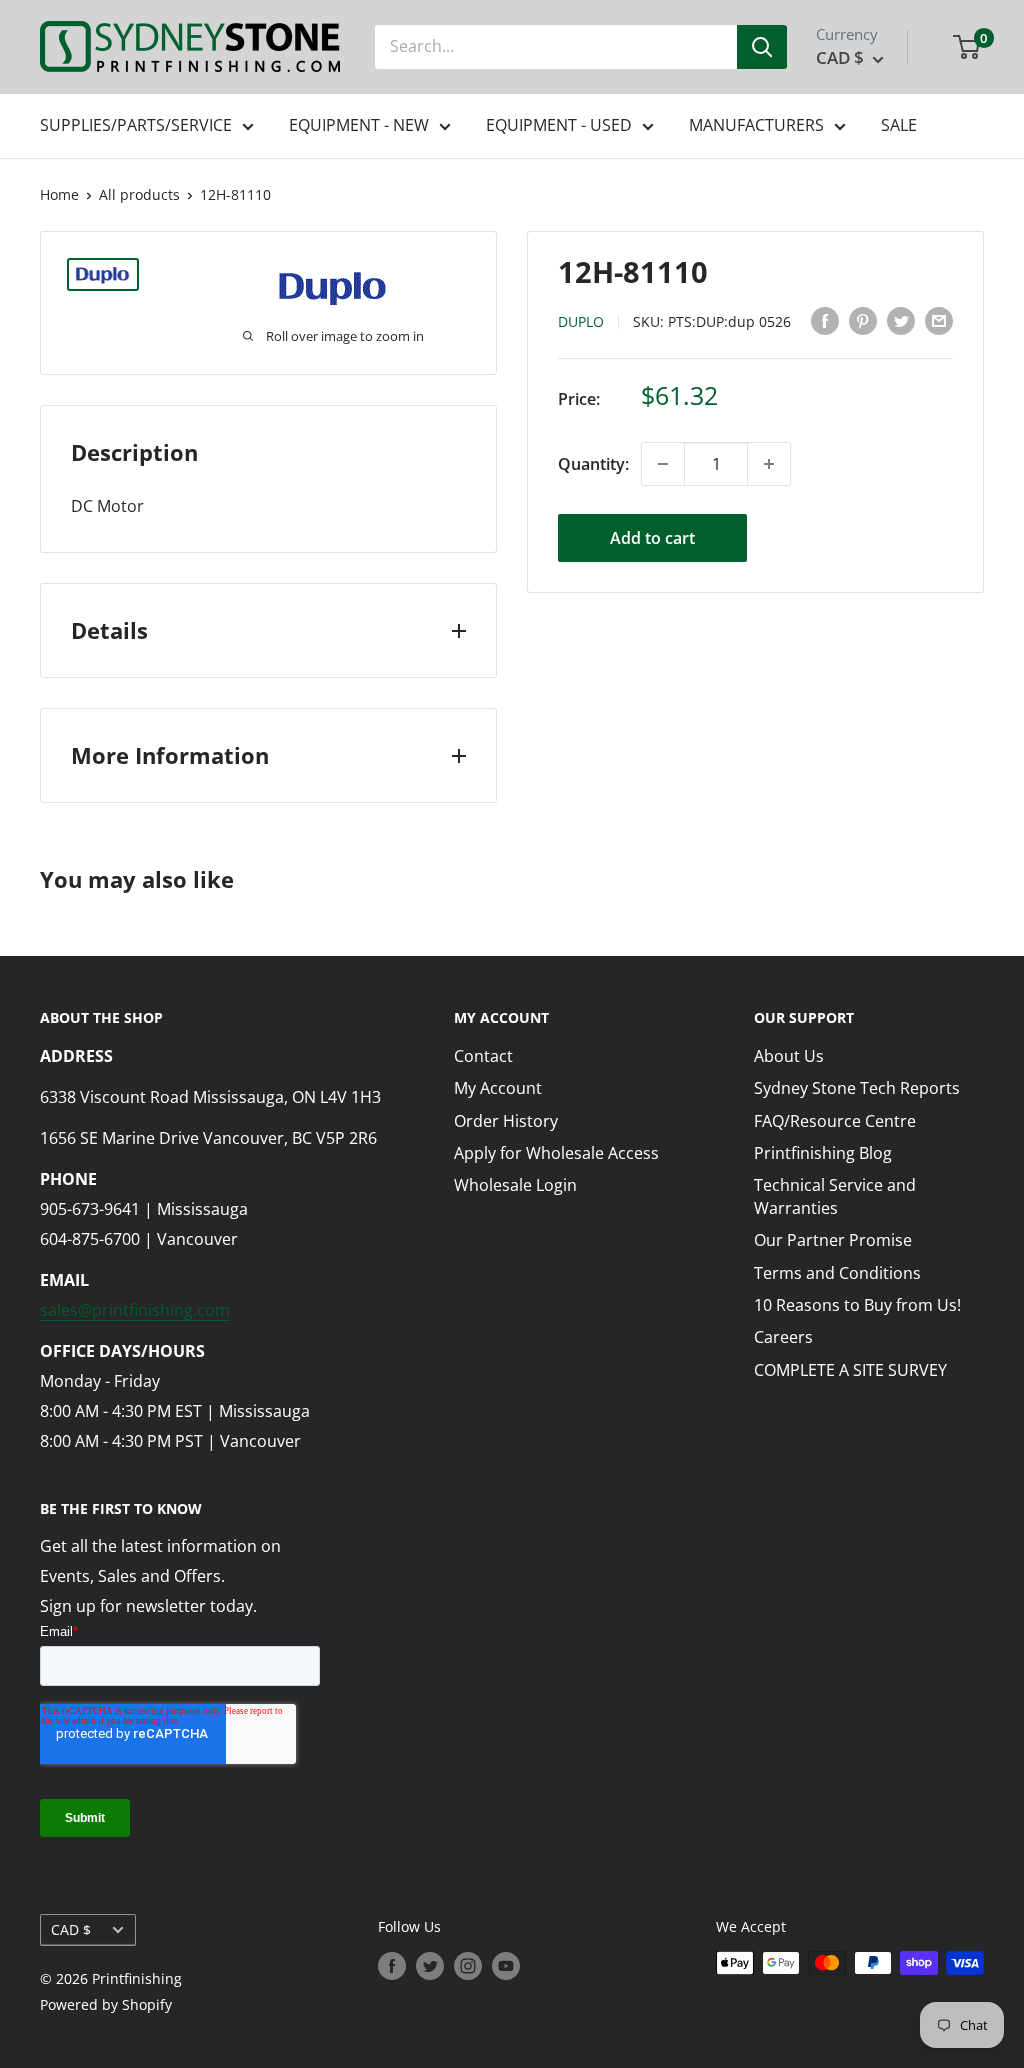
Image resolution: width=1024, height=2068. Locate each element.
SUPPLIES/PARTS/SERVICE (136, 125)
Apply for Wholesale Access (556, 1153)
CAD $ (71, 1929)
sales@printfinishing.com (135, 1310)
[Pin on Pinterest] (863, 321)
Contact (483, 1056)
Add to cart (652, 538)
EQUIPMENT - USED (559, 125)
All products (139, 194)
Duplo (581, 321)
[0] (967, 47)
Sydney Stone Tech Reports (857, 1088)
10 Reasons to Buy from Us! (857, 1305)
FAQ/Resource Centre (835, 1121)
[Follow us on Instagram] (468, 1965)
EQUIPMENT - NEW (359, 125)
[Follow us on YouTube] (506, 1965)
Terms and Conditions (837, 1273)
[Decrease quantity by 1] (663, 464)
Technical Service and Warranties (835, 1196)
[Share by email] (939, 321)
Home (59, 194)
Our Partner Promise (833, 1240)
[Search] (762, 47)
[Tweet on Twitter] (901, 321)
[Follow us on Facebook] (392, 1965)
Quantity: (593, 464)
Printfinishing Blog (823, 1153)
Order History (506, 1121)
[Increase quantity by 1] (769, 464)
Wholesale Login (515, 1185)
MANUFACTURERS (756, 125)
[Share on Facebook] (825, 321)
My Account (498, 1088)
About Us (789, 1056)
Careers (783, 1337)
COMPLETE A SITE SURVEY (850, 1370)
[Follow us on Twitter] (430, 1965)
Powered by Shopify (106, 2004)
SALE (899, 125)
